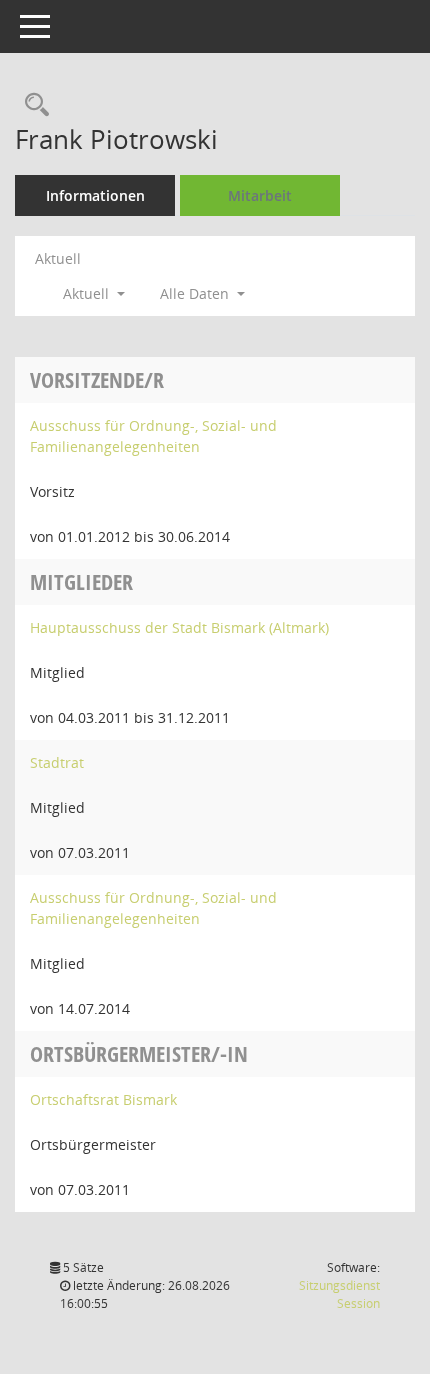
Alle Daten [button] (196, 293)
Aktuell (58, 258)
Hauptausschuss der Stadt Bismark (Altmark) (179, 627)
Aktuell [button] (88, 293)
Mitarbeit (260, 195)
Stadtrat (57, 762)
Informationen (95, 195)
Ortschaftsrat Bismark (103, 1099)
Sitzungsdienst (339, 1294)
